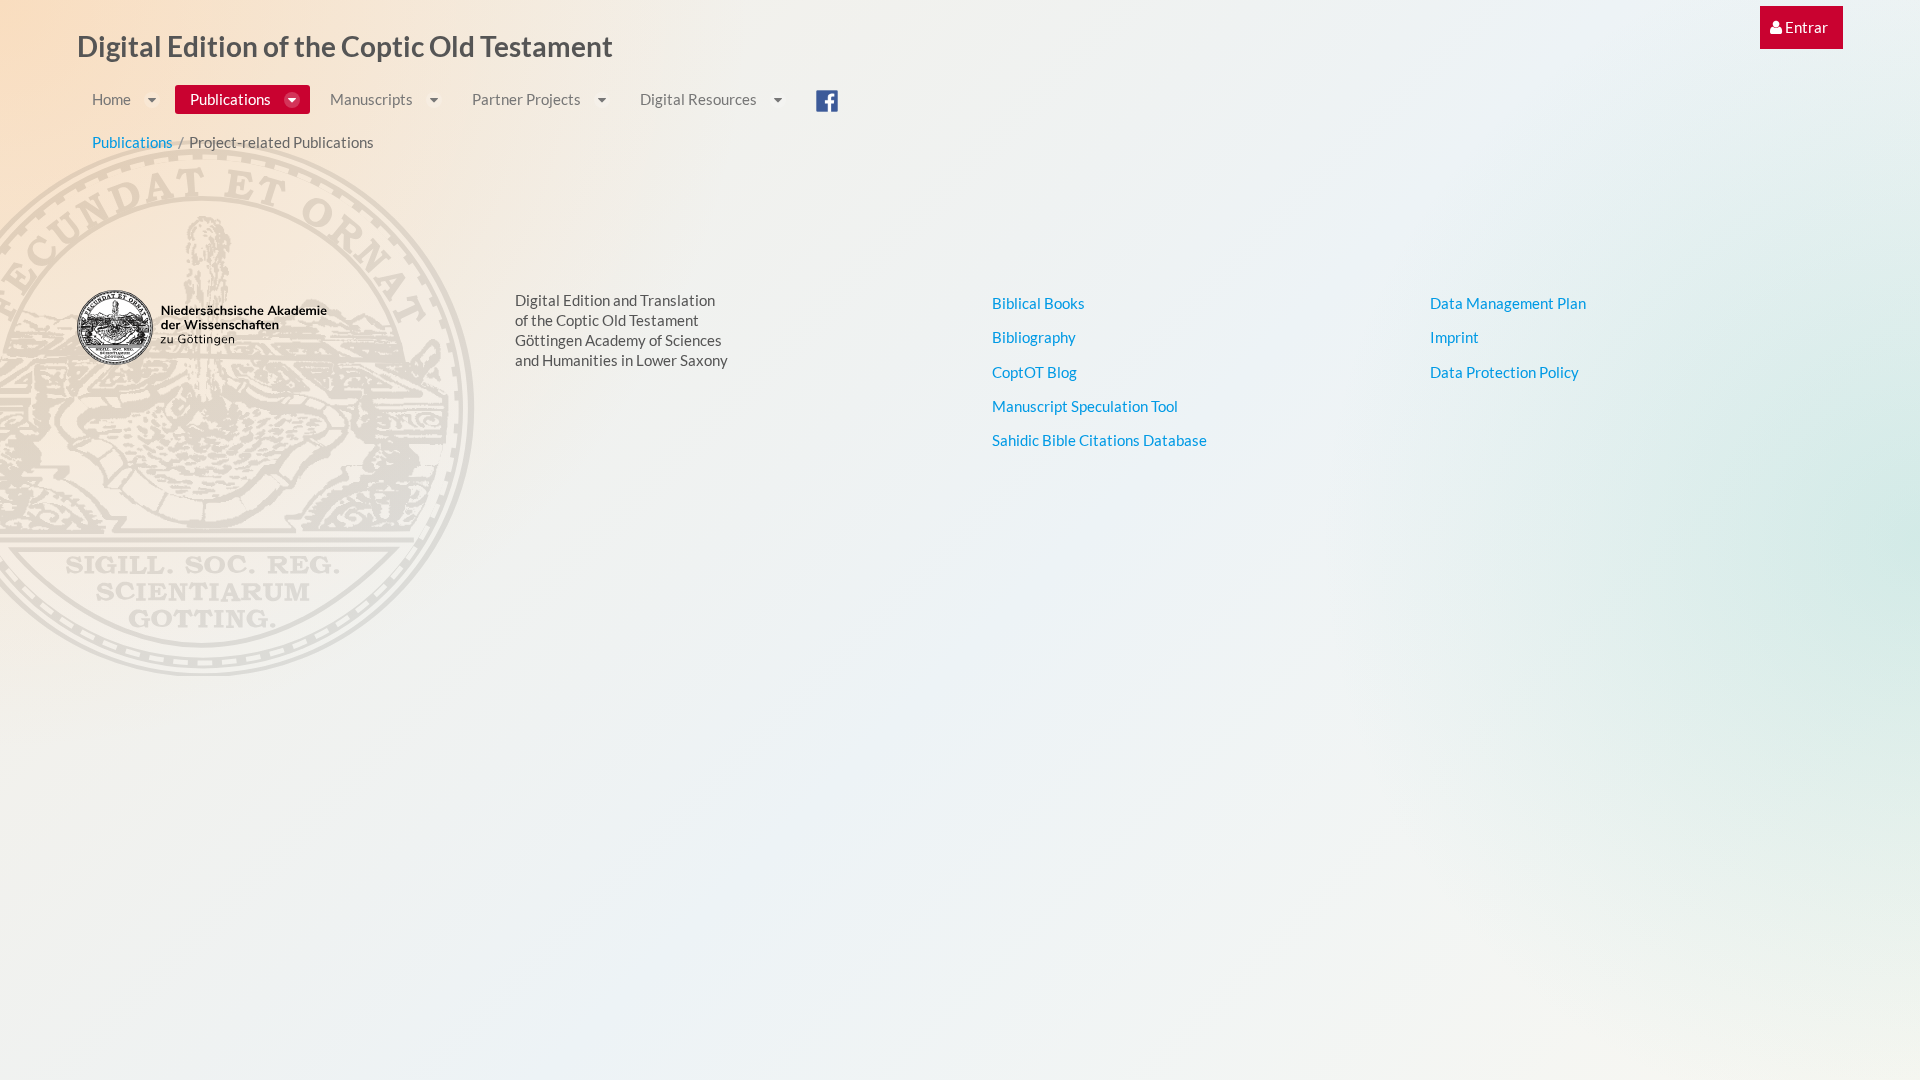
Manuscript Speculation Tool (1085, 406)
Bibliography (1034, 337)
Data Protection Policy (1504, 372)
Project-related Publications (281, 142)
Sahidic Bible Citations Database (1099, 440)
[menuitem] (1799, 27)
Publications (132, 142)
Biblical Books (1038, 303)
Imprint (1454, 337)
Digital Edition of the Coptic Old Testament (345, 46)
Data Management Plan (1508, 303)
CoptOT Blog (1034, 372)
